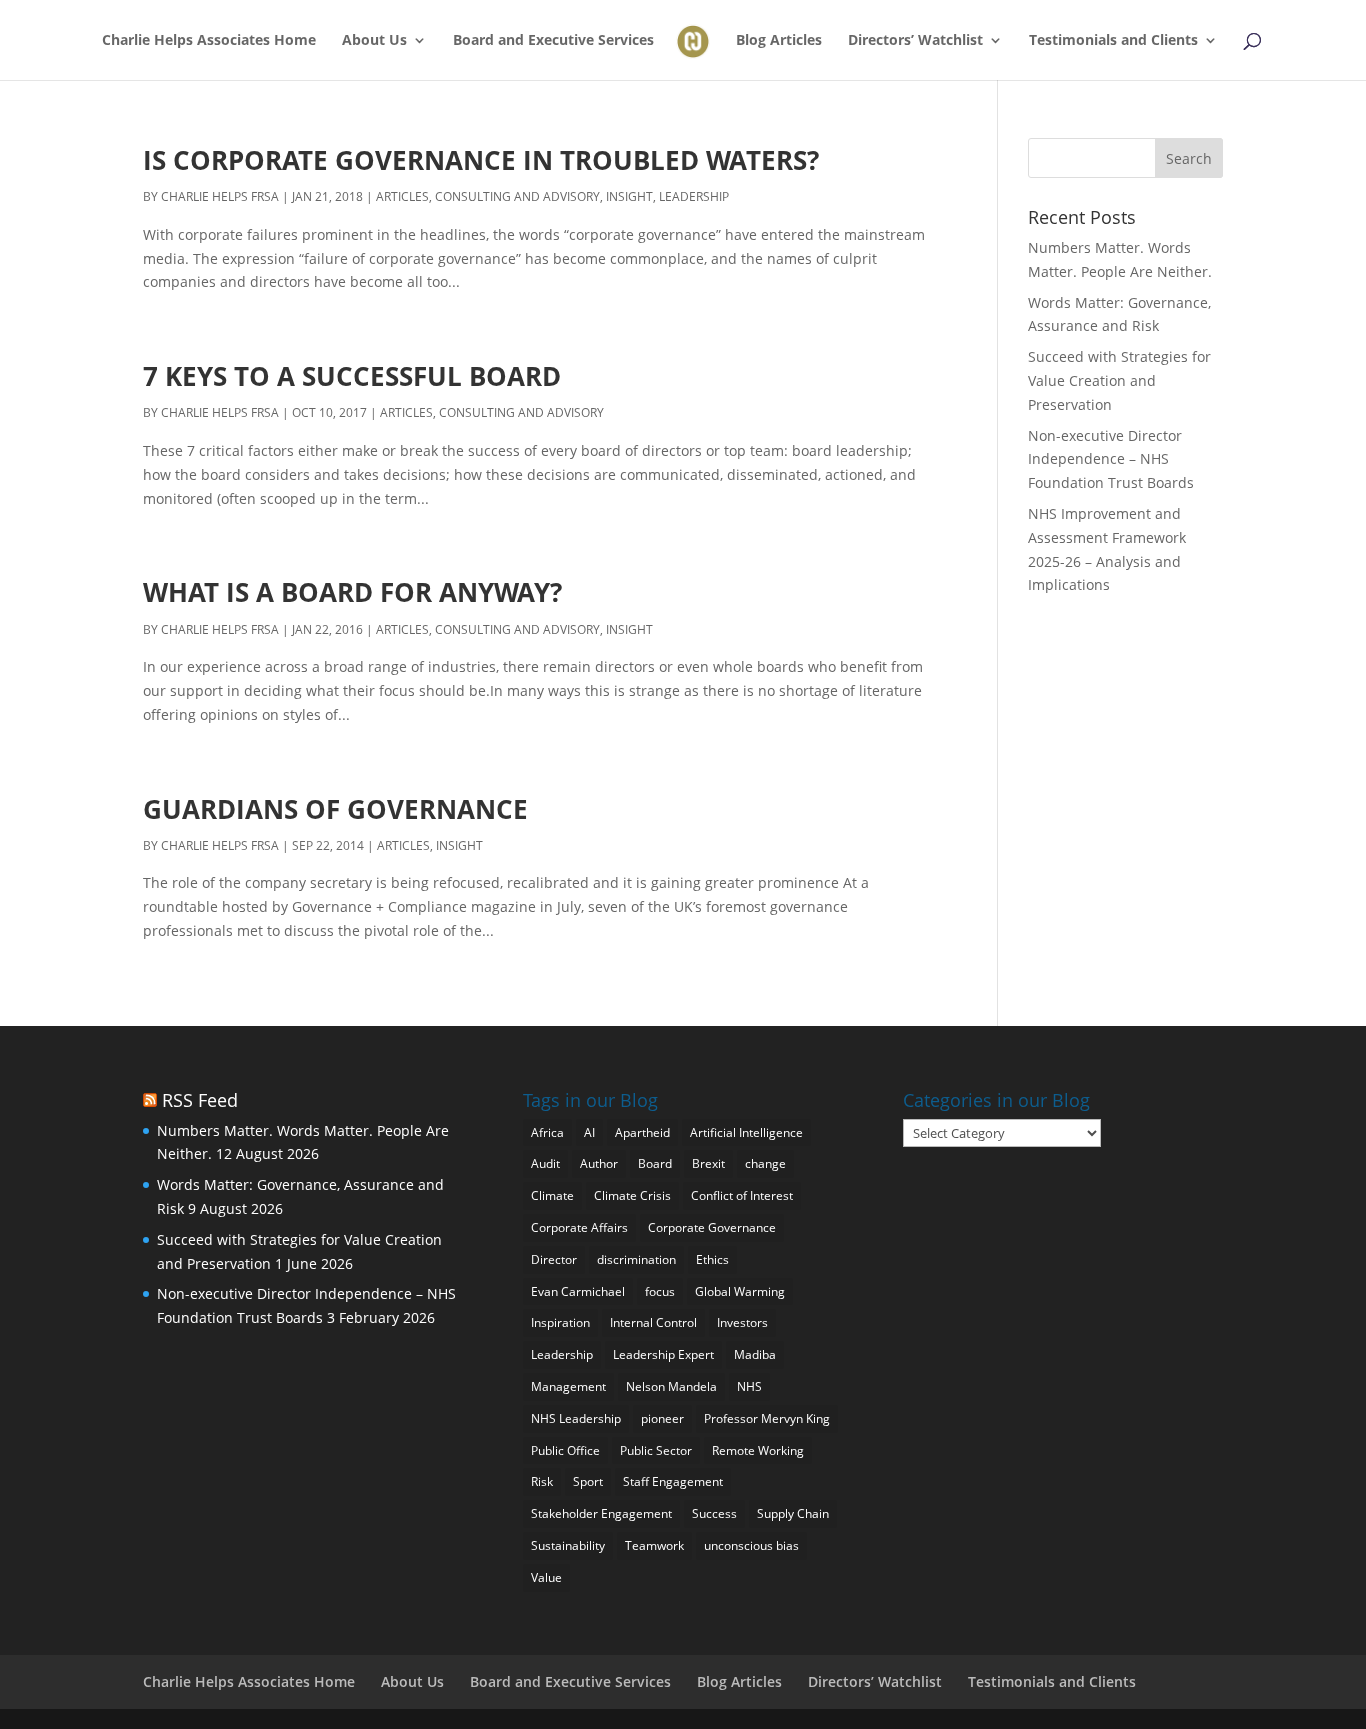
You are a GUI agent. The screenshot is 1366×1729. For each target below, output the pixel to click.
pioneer (662, 1418)
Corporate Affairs (579, 1227)
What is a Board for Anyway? (352, 592)
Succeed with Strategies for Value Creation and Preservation (1119, 380)
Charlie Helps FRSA (220, 196)
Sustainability (568, 1545)
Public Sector (656, 1450)
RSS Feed (200, 1100)
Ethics (712, 1259)
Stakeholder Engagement (601, 1513)
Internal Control (653, 1322)
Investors (742, 1322)
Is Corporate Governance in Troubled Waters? (481, 160)
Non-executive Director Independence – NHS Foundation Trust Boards (1111, 459)
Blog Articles (779, 41)
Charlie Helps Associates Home (209, 41)
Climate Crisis (632, 1195)
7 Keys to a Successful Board (352, 376)
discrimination (636, 1259)
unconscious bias (751, 1545)
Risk (542, 1481)
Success (714, 1513)
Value (546, 1577)
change (765, 1163)
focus (660, 1291)
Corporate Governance (712, 1227)
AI (589, 1132)
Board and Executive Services (553, 41)
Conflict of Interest (742, 1195)
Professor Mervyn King (767, 1418)
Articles (402, 196)
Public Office (565, 1450)
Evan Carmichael (578, 1291)
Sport (588, 1481)
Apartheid (642, 1132)
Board (655, 1163)
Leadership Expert (663, 1354)
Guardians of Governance (335, 809)
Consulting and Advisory (517, 196)
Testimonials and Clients (1113, 41)
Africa (547, 1132)
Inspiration (560, 1322)
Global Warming (740, 1291)
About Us (374, 41)
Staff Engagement (673, 1481)
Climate (552, 1195)
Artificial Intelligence (746, 1132)
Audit (545, 1163)
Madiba (755, 1354)
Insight (629, 196)
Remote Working (758, 1450)
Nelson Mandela (671, 1386)
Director (554, 1259)
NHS (749, 1386)
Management (568, 1386)
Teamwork (654, 1545)
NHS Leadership (576, 1418)
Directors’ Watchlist (915, 41)
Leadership (694, 196)
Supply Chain (793, 1513)
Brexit (708, 1163)
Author (599, 1163)
